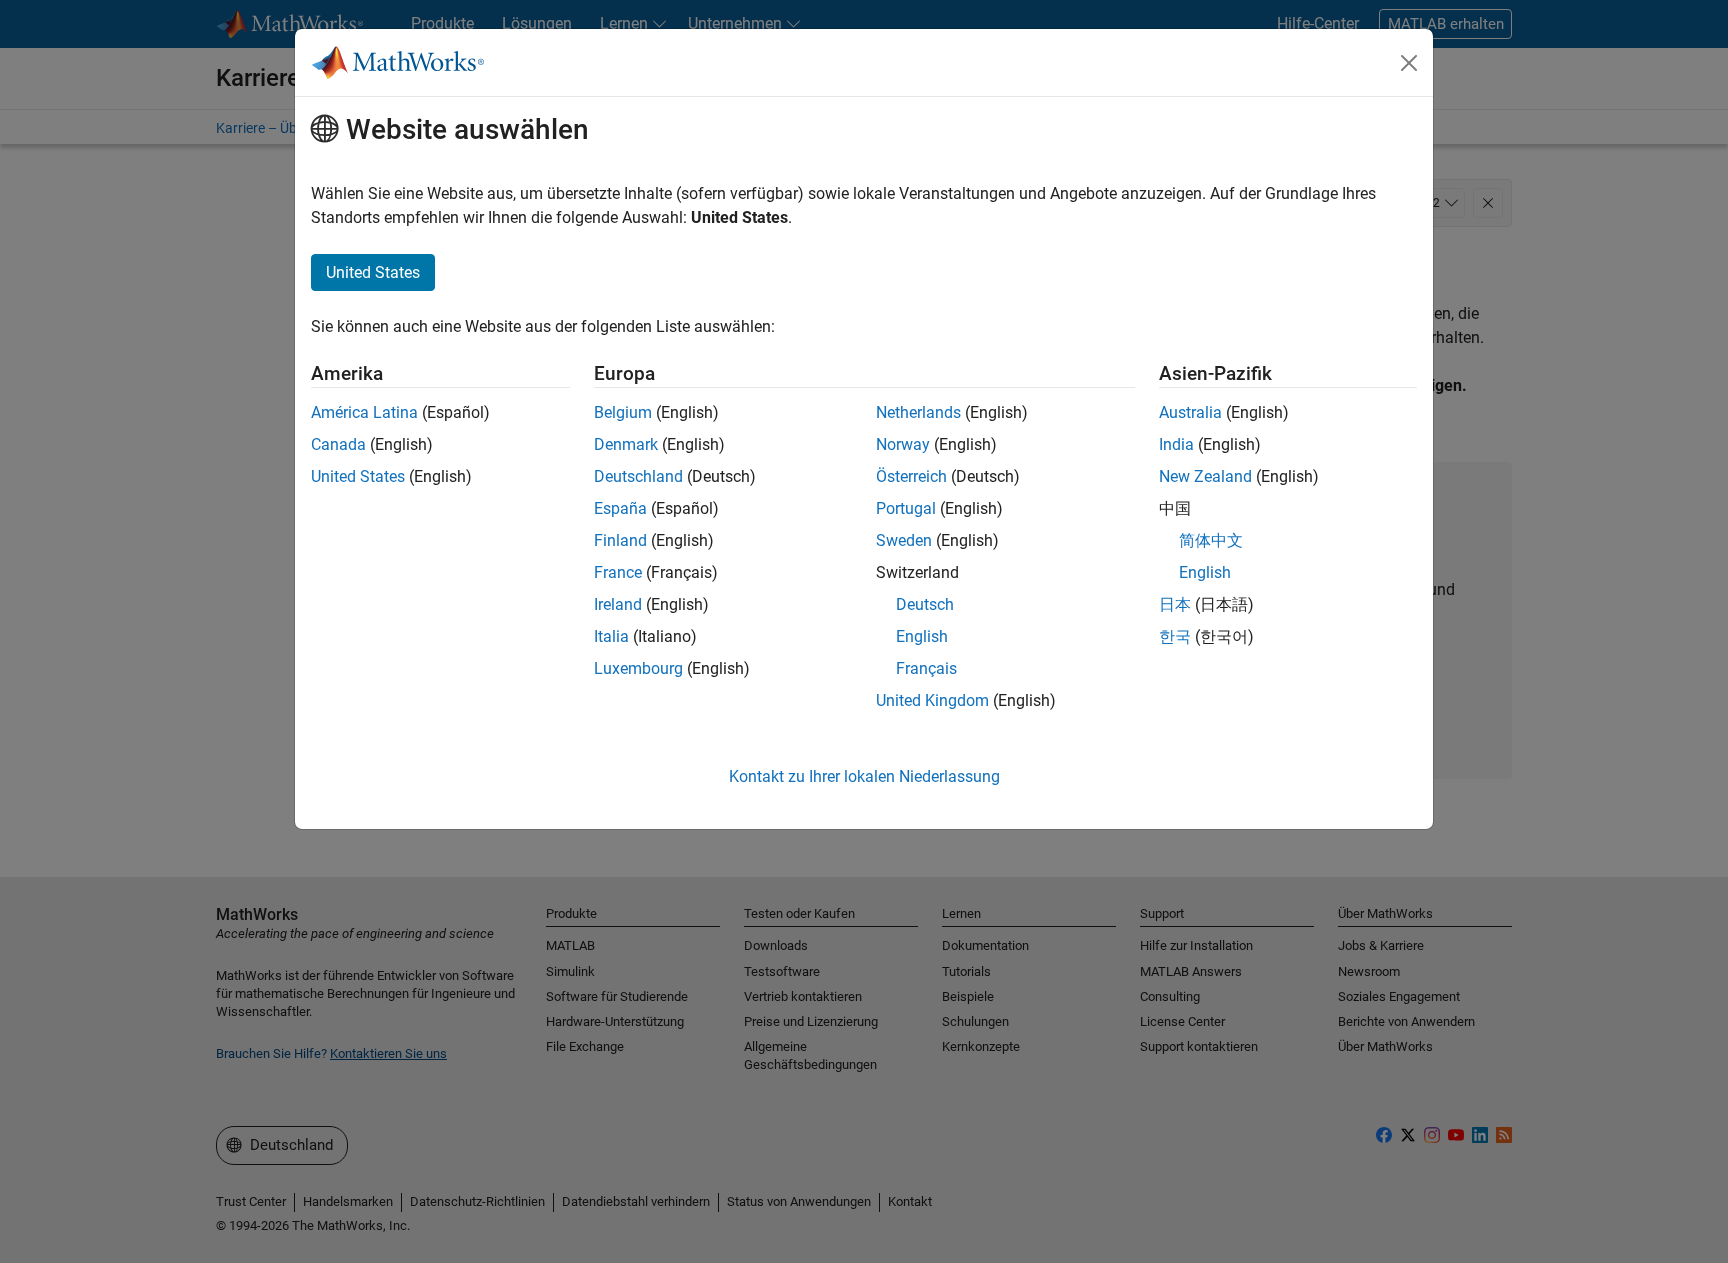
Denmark (626, 444)
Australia (1190, 412)
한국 (1175, 636)
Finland (620, 540)
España (620, 508)
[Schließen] (1409, 63)
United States (358, 476)
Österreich (911, 476)
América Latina (364, 412)
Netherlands (918, 412)
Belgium (623, 412)
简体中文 (1211, 540)
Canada (338, 444)
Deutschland (638, 476)
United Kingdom (932, 700)
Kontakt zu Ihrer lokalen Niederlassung (864, 776)
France (618, 572)
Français (926, 668)
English (922, 636)
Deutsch (925, 604)
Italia (611, 636)
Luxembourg (638, 668)
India (1176, 444)
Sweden (904, 540)
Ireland (618, 604)
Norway (903, 444)
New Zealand (1205, 476)
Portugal (906, 508)
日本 (1175, 604)
